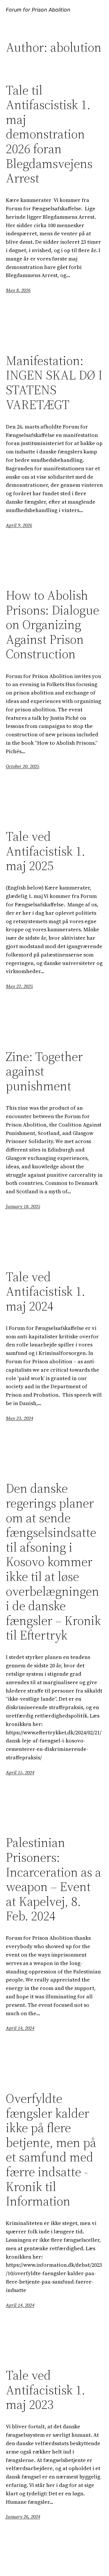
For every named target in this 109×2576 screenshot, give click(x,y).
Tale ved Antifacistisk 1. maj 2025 (45, 851)
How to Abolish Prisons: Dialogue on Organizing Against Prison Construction (52, 625)
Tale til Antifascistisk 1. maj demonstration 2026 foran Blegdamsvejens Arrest (49, 134)
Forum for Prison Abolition (38, 10)
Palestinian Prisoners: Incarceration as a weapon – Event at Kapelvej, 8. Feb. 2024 (53, 1879)
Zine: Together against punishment (44, 1071)
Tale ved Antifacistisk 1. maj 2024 (45, 1292)
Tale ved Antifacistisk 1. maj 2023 (45, 2390)
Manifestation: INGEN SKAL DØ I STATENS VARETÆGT (54, 383)
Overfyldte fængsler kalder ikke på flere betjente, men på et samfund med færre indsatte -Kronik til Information (51, 2150)
